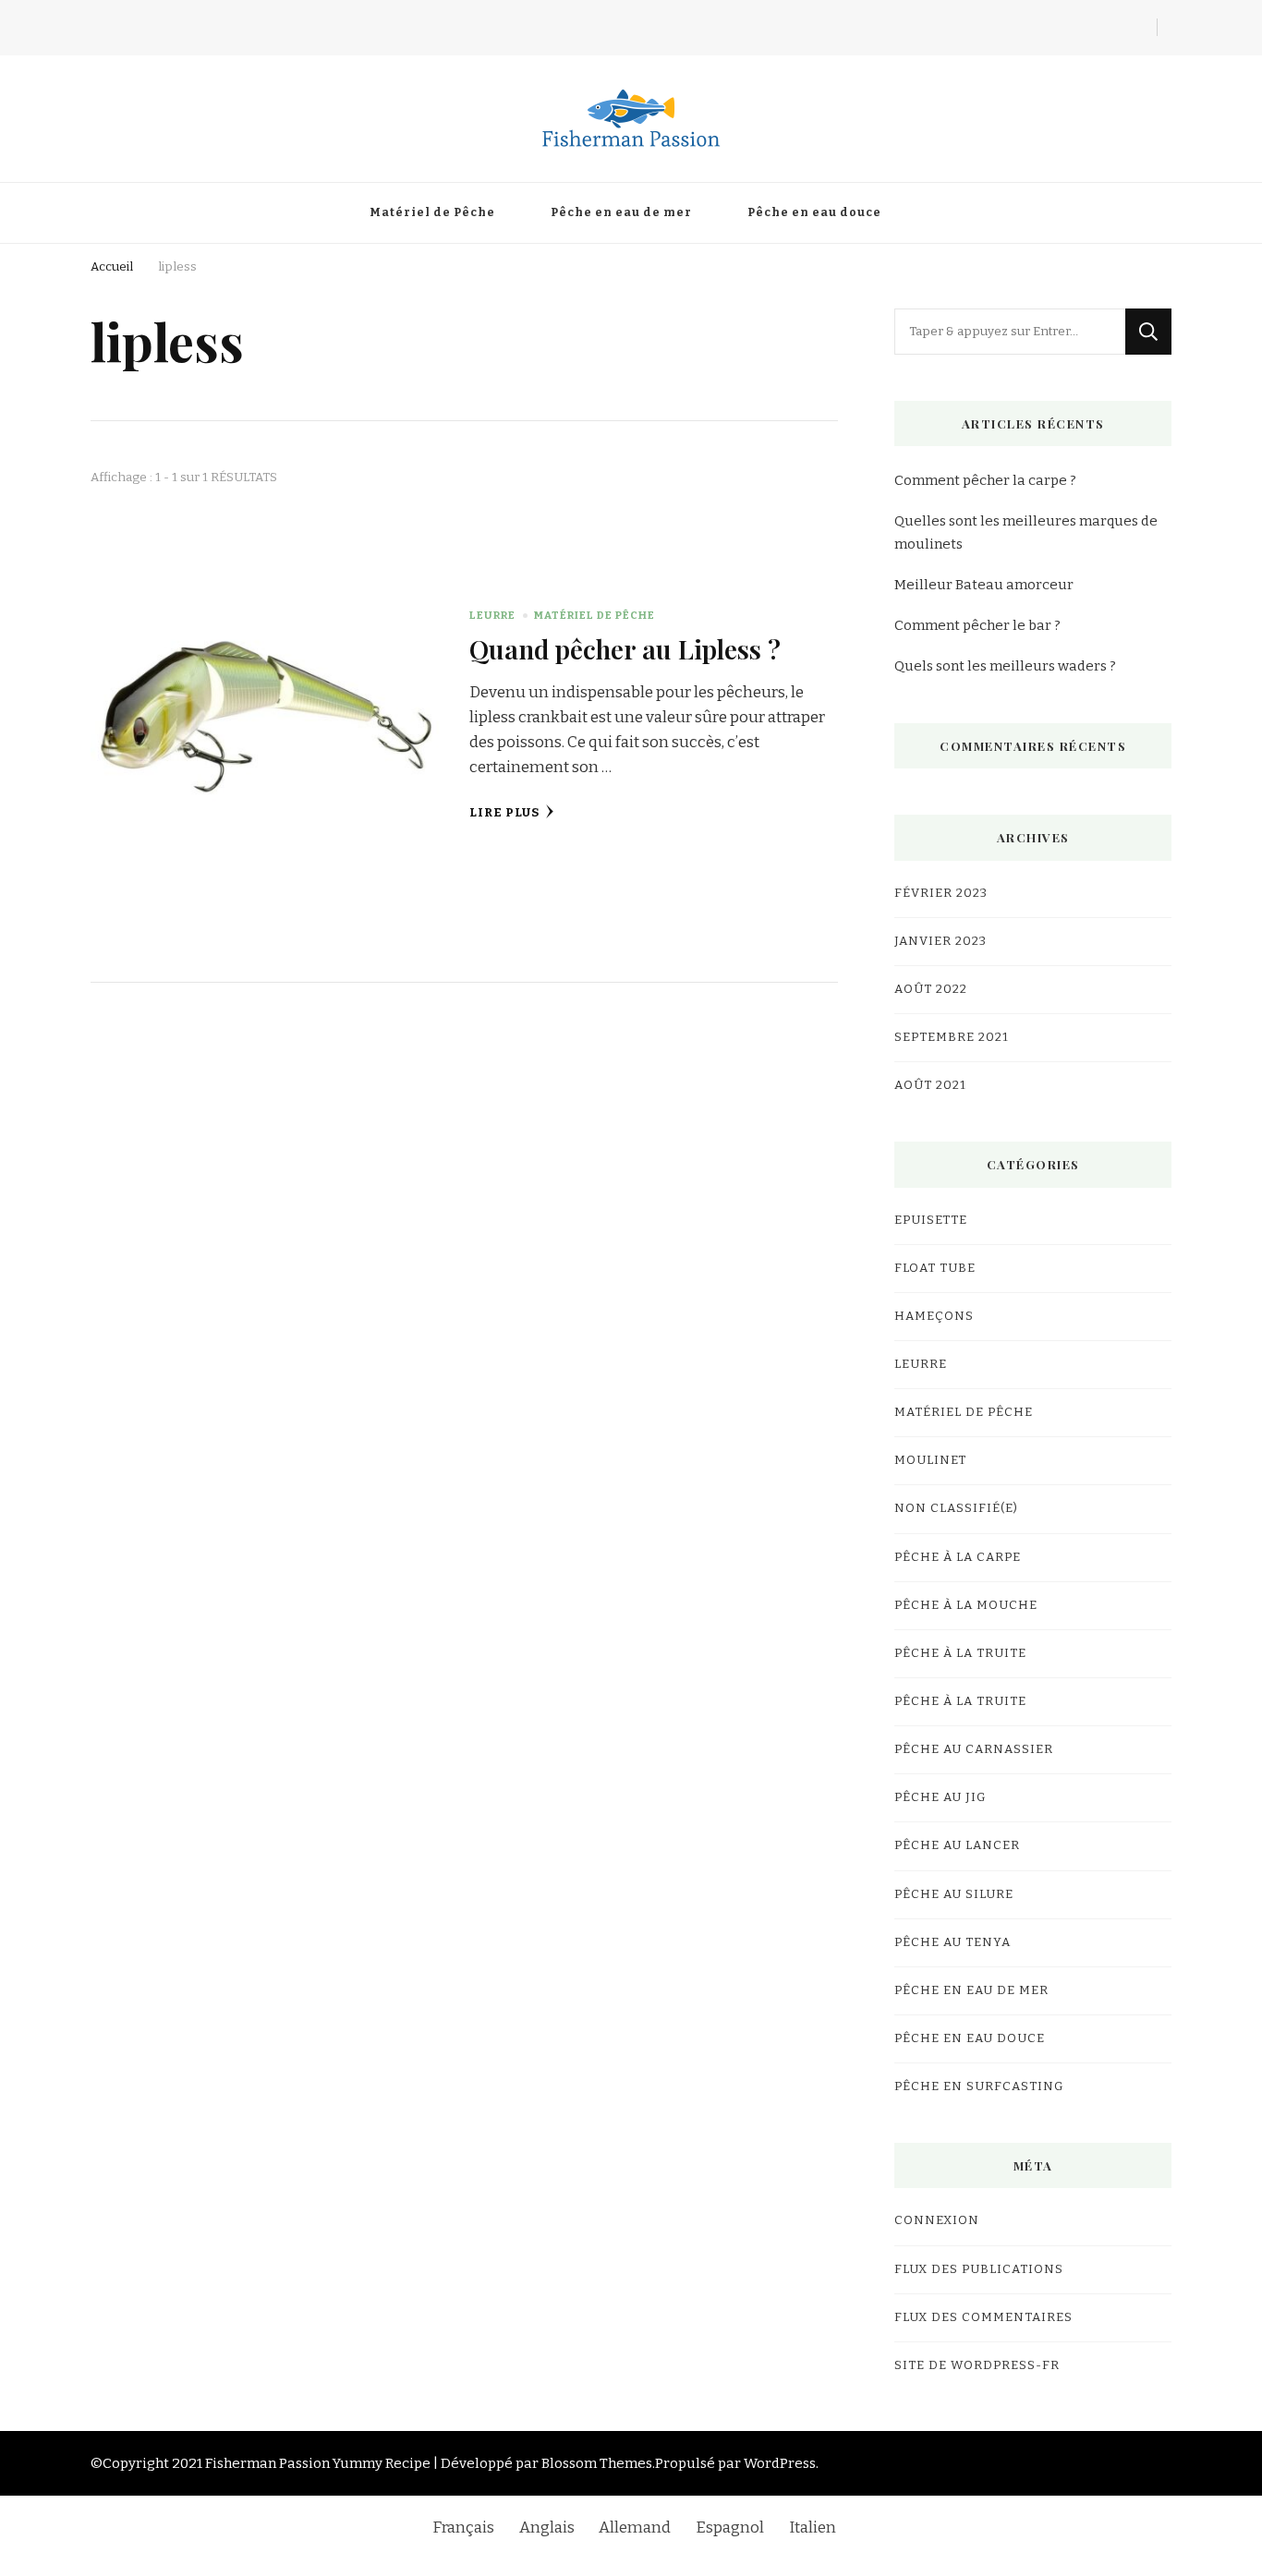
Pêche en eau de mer (621, 212)
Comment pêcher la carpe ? (985, 480)
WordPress (780, 2463)
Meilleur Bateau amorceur (984, 585)
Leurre (492, 615)
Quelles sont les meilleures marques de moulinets (1026, 532)
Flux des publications (979, 2269)
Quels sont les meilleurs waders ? (1005, 666)
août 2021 (930, 1085)
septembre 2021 (952, 1037)
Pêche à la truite (960, 1653)
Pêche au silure (954, 1894)
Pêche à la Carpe (958, 1557)
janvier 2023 (940, 941)
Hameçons (934, 1316)
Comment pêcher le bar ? (977, 625)
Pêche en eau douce (814, 212)
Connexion (937, 2220)
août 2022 (931, 989)
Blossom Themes (597, 2463)
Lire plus (505, 813)
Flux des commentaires (983, 2317)
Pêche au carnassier (974, 1749)
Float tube (935, 1268)
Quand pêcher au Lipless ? (625, 648)
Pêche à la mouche (966, 1605)
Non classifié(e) (956, 1508)
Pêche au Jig (940, 1797)
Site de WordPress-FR (977, 2365)
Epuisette (931, 1220)
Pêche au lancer (957, 1845)
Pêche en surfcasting (979, 2086)
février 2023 (941, 893)
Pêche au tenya (953, 1942)
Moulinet (930, 1460)
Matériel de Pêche (432, 212)
